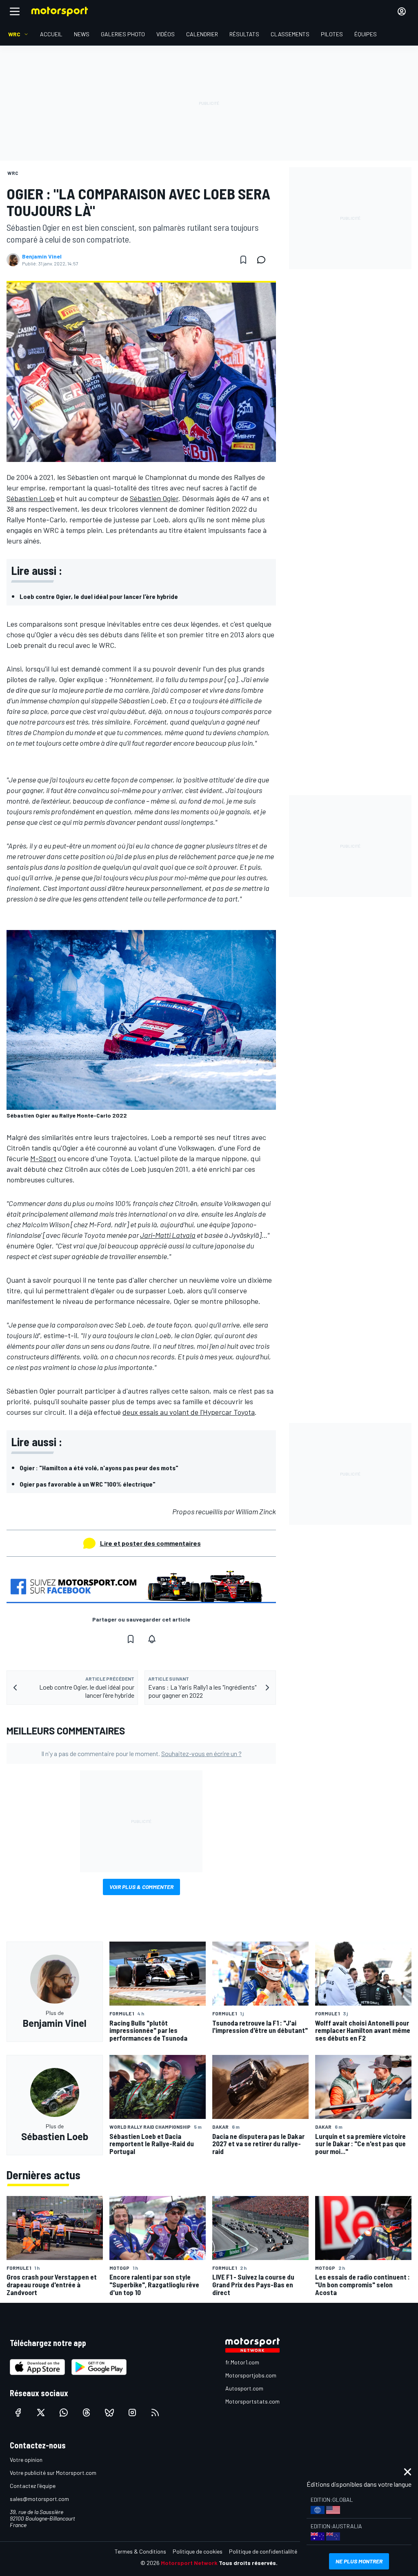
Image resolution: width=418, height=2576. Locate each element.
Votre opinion (26, 2460)
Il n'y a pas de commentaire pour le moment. (141, 1753)
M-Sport (43, 1158)
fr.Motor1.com (242, 2362)
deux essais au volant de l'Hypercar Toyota (189, 1412)
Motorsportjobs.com (251, 2375)
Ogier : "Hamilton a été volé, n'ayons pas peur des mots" (99, 1468)
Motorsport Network (189, 2563)
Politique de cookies (198, 2551)
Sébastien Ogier (154, 498)
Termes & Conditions (140, 2551)
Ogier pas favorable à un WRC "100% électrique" (88, 1484)
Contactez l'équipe (33, 2486)
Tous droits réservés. (248, 2563)
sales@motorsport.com (39, 2499)
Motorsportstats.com (252, 2401)
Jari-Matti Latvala (168, 1235)
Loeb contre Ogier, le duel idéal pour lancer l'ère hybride (99, 596)
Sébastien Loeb (31, 498)
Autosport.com (244, 2388)
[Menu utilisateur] (402, 11)
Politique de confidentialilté (263, 2551)
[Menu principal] (15, 11)
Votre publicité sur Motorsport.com (53, 2473)
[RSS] (155, 2413)
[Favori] (243, 260)
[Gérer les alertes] (152, 1639)
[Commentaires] (264, 260)
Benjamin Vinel (42, 256)
